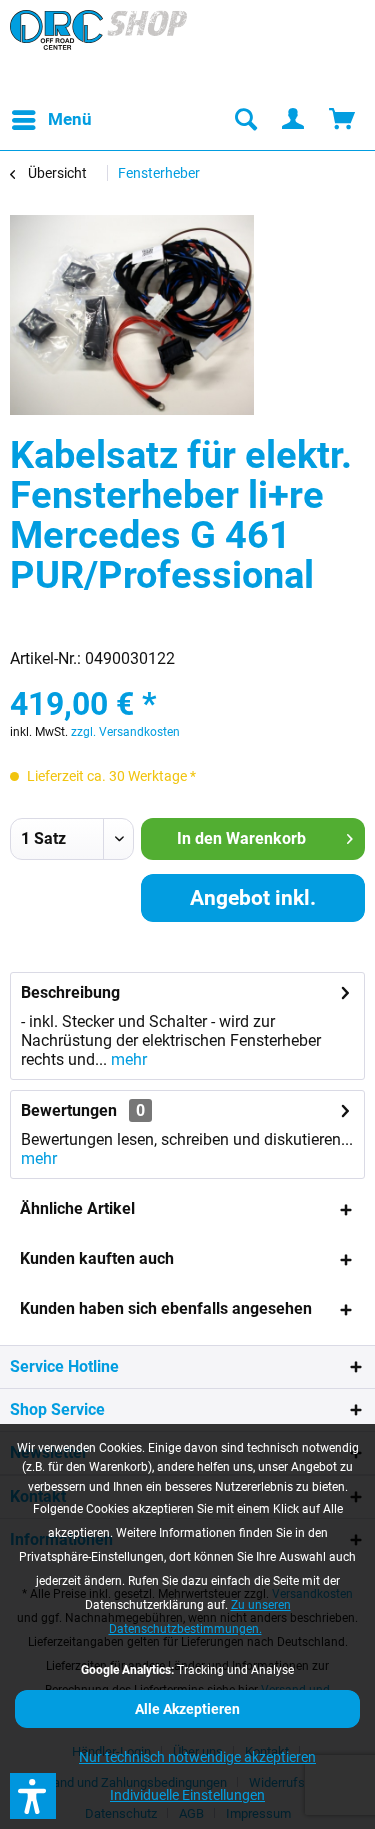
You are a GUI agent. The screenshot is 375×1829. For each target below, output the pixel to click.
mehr (127, 1059)
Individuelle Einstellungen (187, 1795)
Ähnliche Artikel (77, 1208)
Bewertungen (69, 1110)
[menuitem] (51, 120)
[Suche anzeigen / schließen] (245, 120)
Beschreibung (70, 992)
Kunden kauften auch (97, 1258)
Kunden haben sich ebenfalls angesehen (166, 1308)
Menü (70, 119)
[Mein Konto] (294, 120)
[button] (33, 1796)
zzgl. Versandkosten (125, 732)
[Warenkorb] (343, 120)
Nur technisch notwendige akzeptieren (197, 1757)
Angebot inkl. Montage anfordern (253, 904)
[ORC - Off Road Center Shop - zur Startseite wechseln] (99, 50)
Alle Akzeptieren (187, 1709)
